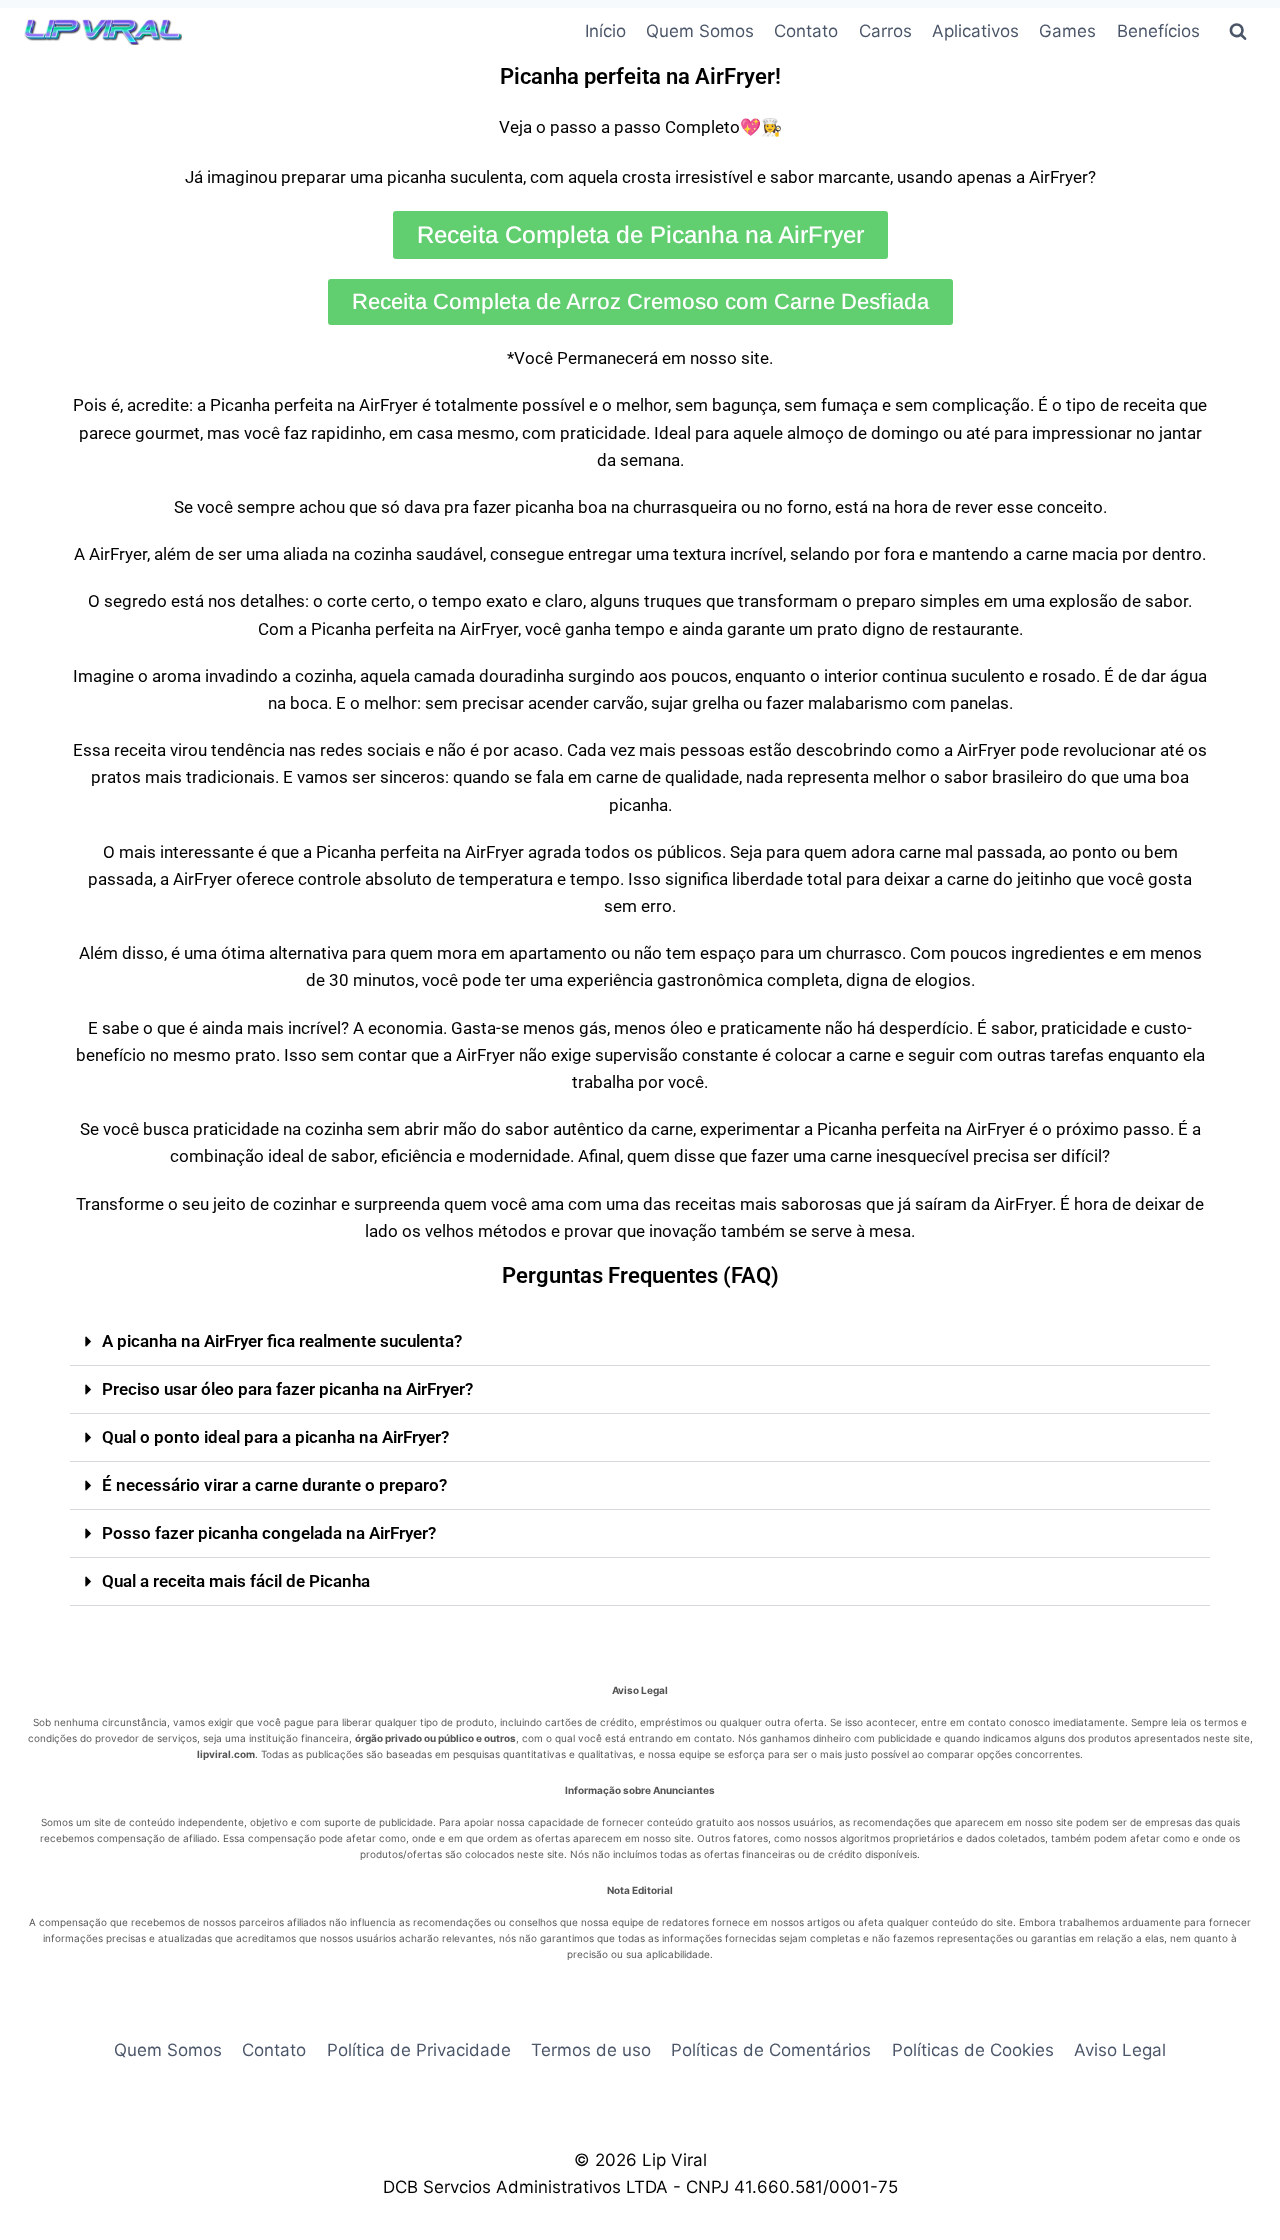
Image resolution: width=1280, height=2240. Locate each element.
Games (1067, 31)
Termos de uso (591, 2050)
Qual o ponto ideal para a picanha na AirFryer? (275, 1437)
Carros (885, 31)
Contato (806, 31)
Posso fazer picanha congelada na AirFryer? (269, 1533)
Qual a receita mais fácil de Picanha (236, 1581)
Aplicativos (975, 31)
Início (605, 31)
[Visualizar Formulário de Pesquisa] (1238, 32)
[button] (640, 1342)
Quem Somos (700, 31)
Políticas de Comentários (771, 2050)
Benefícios (1158, 31)
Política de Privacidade (419, 2050)
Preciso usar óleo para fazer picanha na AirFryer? (287, 1389)
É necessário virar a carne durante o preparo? (274, 1485)
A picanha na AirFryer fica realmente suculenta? (282, 1341)
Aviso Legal (1120, 2050)
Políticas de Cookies (973, 2050)
